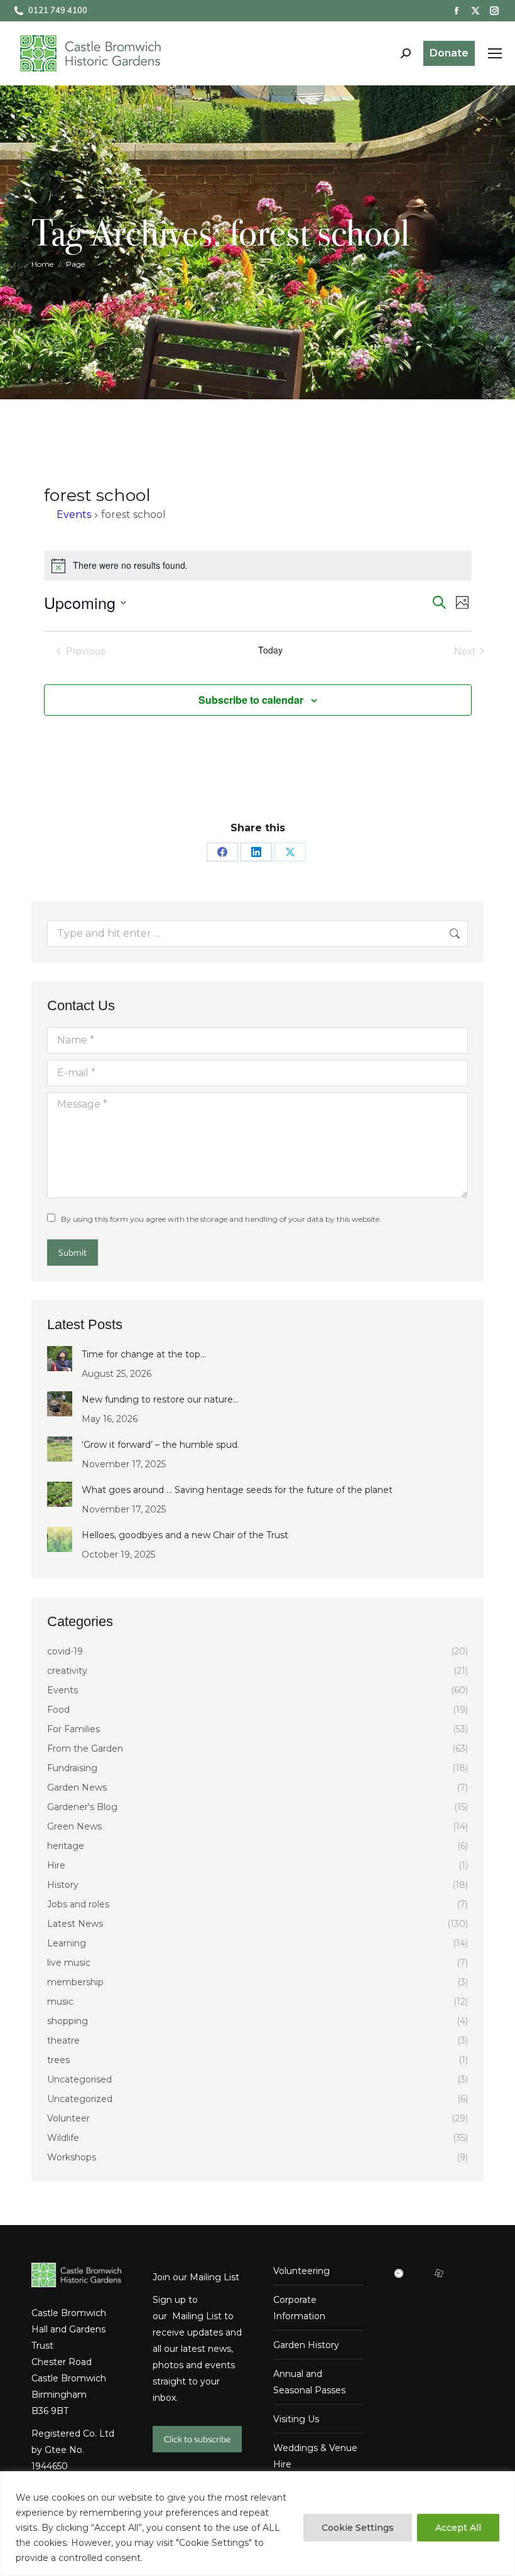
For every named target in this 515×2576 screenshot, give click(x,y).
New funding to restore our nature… (160, 1399)
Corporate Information (299, 2308)
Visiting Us (296, 2419)
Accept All (458, 2528)
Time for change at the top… (144, 1354)
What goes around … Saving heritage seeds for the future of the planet (237, 1490)
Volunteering (301, 2271)
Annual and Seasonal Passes (309, 2382)
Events (74, 515)
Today (270, 650)
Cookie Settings (358, 2528)
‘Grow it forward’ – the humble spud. (160, 1445)
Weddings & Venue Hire (315, 2456)
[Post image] (60, 1359)
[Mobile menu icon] (495, 53)
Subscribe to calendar (251, 700)
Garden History (306, 2345)
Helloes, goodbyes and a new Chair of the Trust (185, 1535)
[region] (257, 2524)
